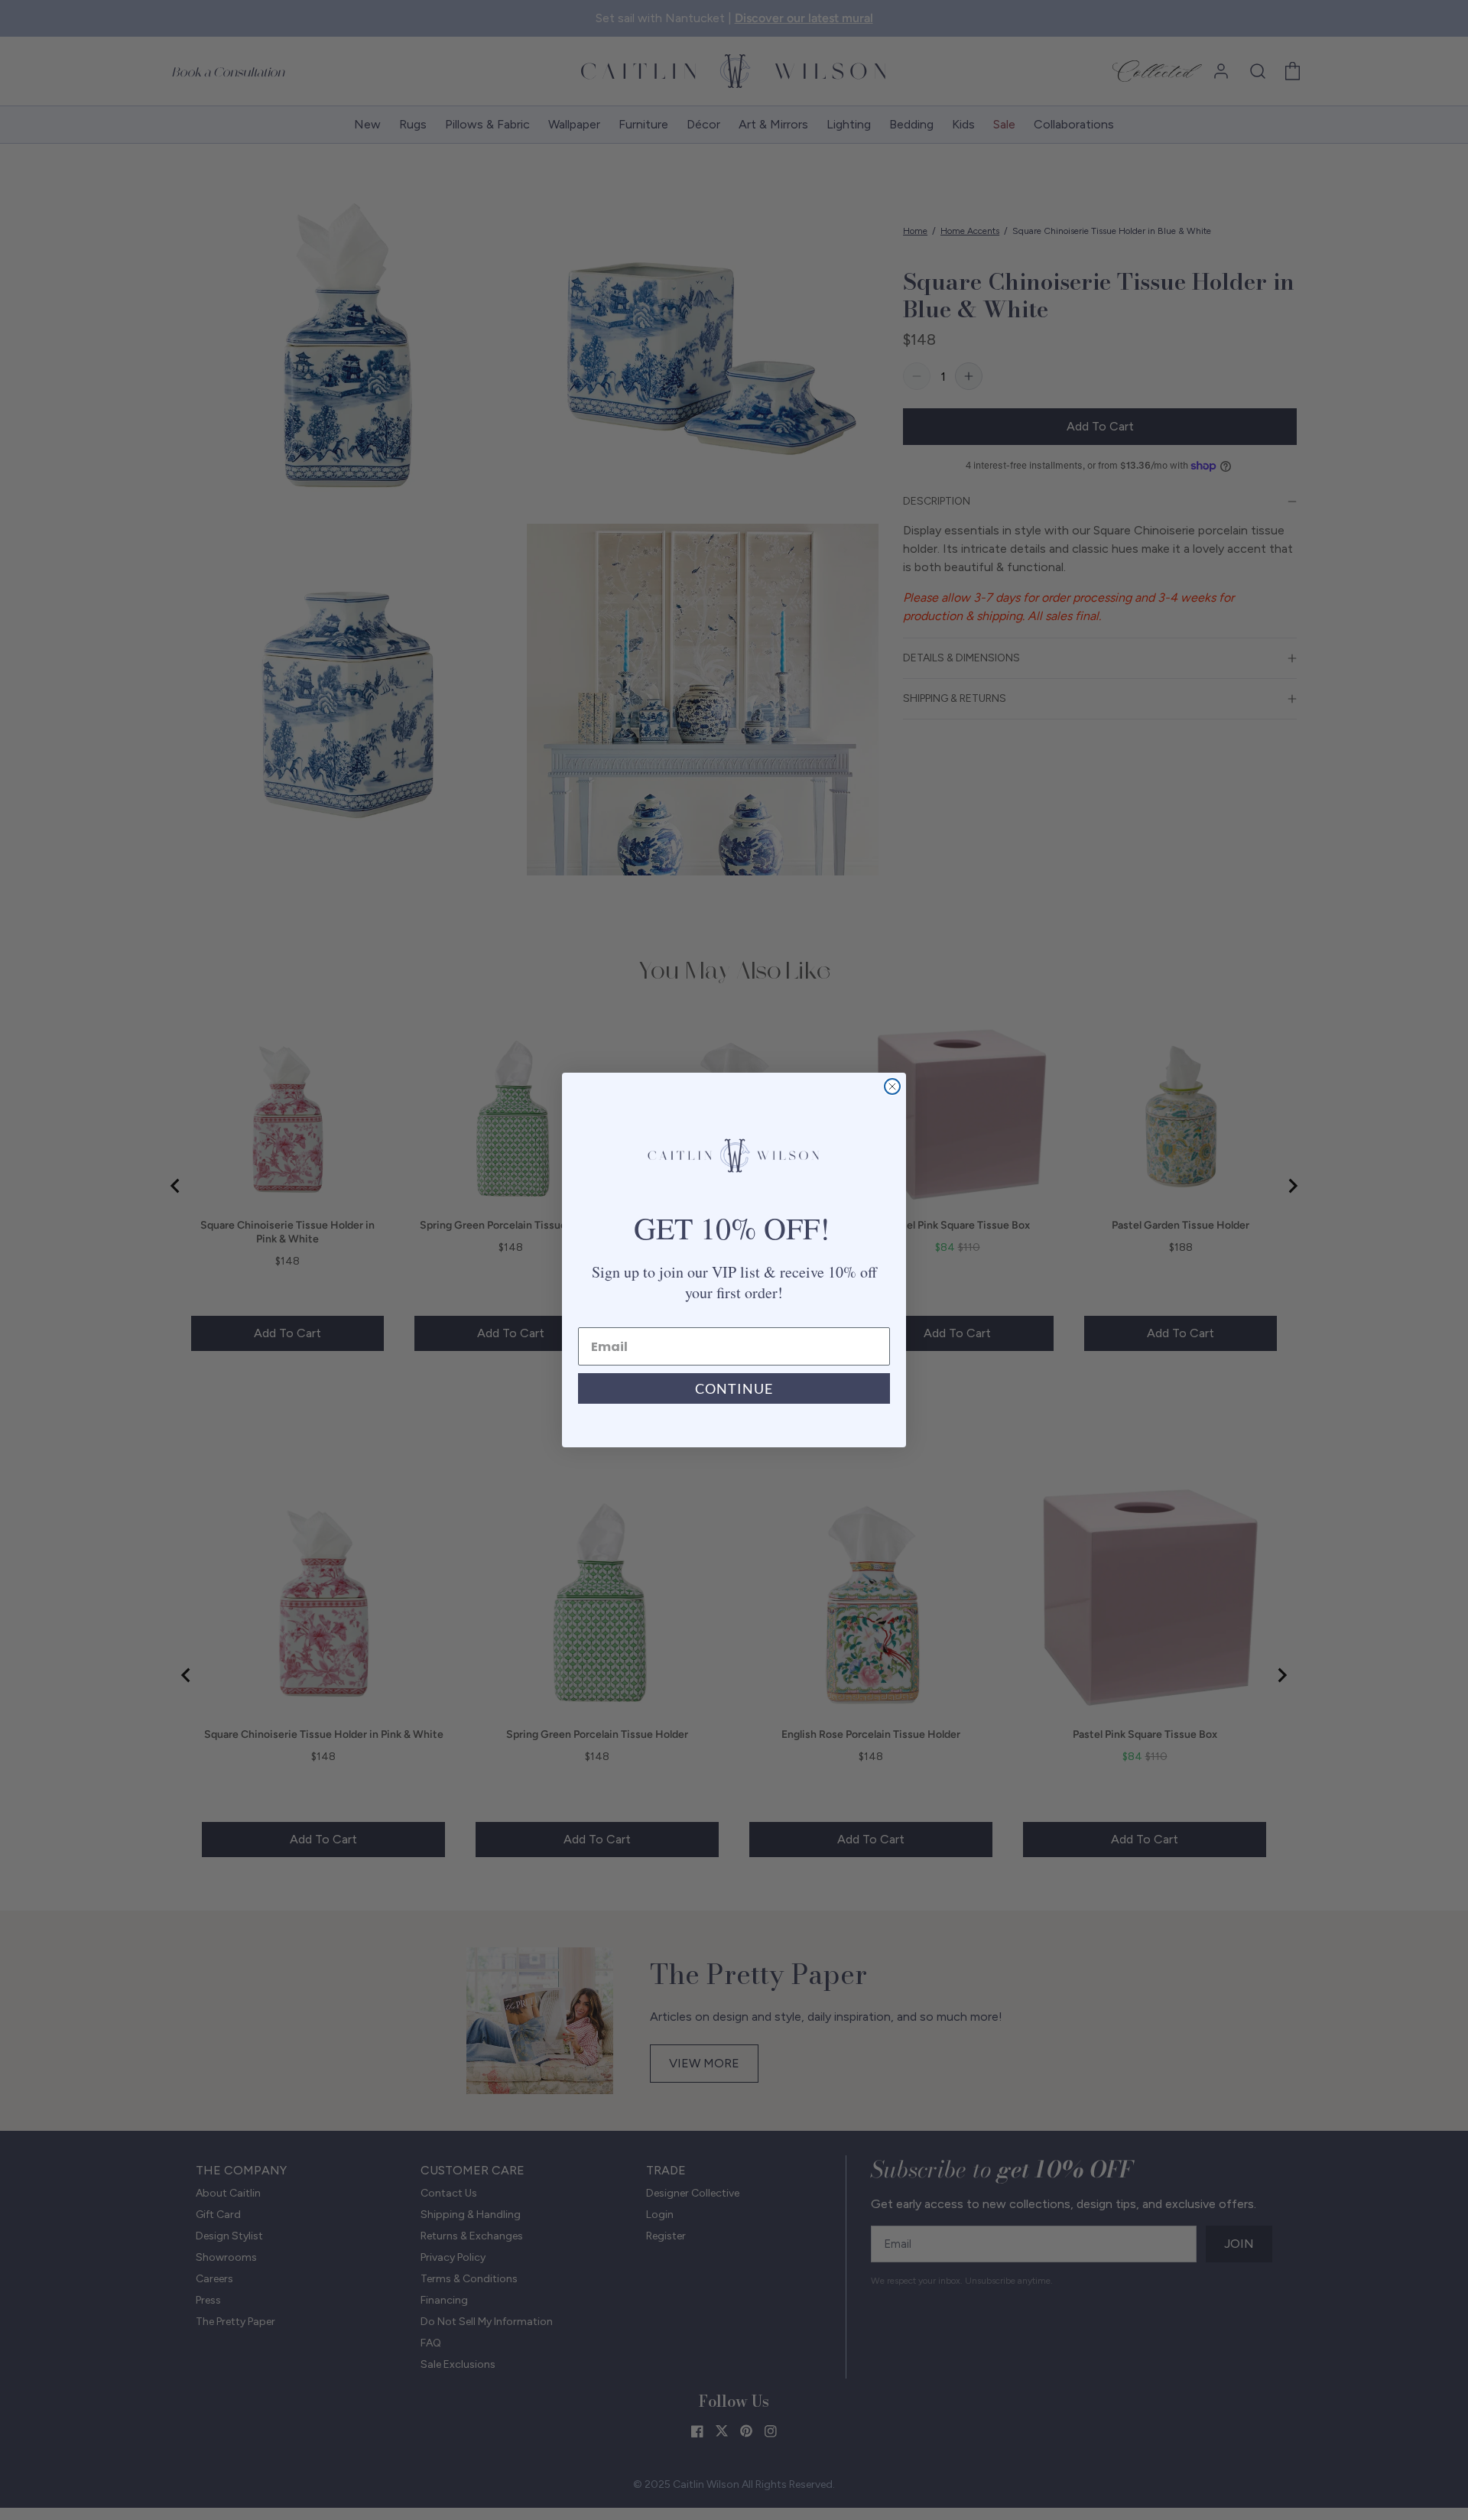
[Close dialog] (892, 1086)
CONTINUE (734, 1388)
